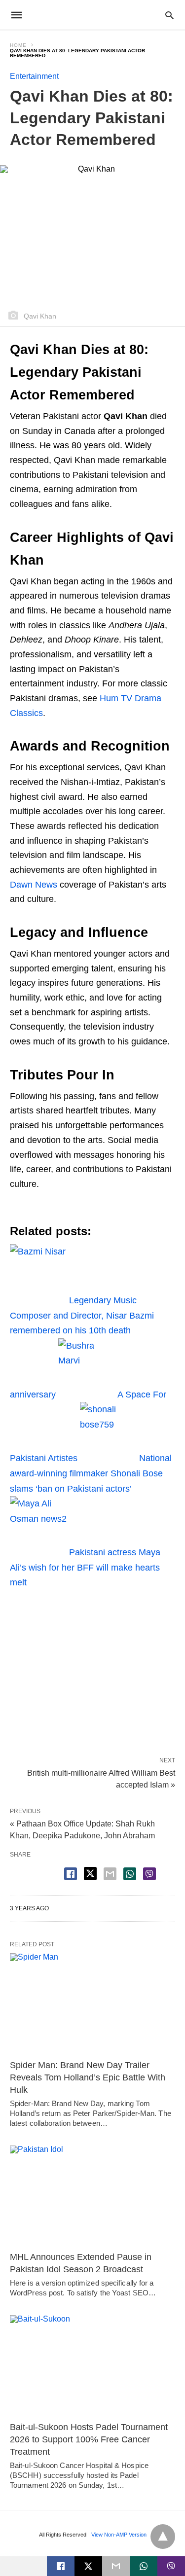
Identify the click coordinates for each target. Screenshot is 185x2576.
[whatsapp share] (130, 1874)
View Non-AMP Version (119, 2535)
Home (18, 45)
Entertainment (34, 76)
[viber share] (149, 1874)
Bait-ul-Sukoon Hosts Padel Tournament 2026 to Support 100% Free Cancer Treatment (89, 2439)
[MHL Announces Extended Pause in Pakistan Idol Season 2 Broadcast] (92, 2196)
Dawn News (34, 885)
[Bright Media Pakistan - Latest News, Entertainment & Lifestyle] (92, 15)
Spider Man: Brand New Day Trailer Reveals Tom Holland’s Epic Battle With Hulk (88, 2077)
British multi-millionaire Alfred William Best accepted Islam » (101, 1778)
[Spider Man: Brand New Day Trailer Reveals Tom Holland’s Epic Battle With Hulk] (92, 2004)
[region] (92, 1669)
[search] (169, 15)
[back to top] (163, 2537)
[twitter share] (90, 1874)
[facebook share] (71, 1874)
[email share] (110, 1874)
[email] (116, 2566)
